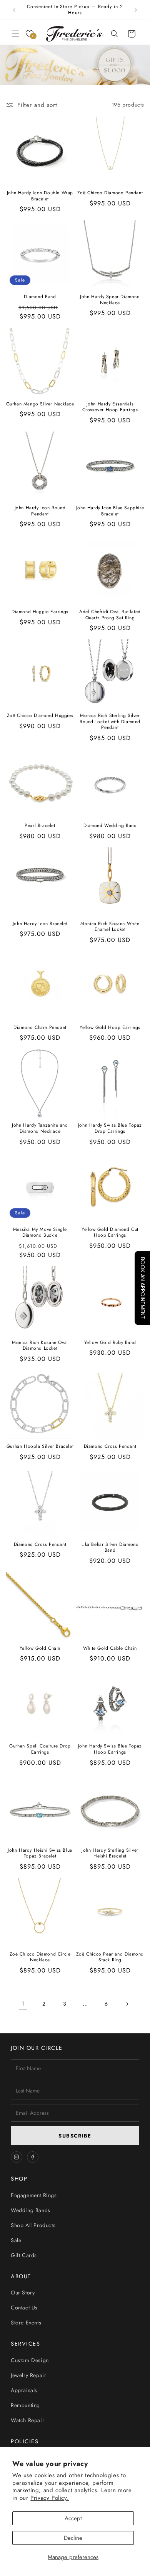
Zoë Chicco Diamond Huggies (40, 716)
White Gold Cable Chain (110, 1649)
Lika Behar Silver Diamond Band (110, 1548)
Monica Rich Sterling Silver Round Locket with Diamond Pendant (110, 722)
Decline (73, 2538)
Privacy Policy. (50, 2498)
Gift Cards (24, 2255)
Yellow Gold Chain (40, 1649)
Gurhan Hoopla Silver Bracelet (40, 1447)
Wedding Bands (31, 2210)
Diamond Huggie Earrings (40, 612)
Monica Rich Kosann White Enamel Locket (110, 927)
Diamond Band (40, 297)
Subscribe (75, 2136)
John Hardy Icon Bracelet (40, 924)
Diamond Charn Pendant (40, 1028)
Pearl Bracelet (40, 826)
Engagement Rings (34, 2195)
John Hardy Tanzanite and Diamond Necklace (40, 1128)
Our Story (23, 2293)
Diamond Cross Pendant (110, 1447)
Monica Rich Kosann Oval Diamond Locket (40, 1346)
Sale (16, 2240)
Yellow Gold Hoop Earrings (110, 1028)
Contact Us (24, 2308)
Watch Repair (27, 2420)
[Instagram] (17, 2157)
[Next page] (127, 2004)
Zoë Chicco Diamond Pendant (110, 193)
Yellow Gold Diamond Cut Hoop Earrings (110, 1233)
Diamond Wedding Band (110, 826)
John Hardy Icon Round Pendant (40, 511)
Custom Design (30, 2360)
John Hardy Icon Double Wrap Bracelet (40, 196)
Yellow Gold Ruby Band (110, 1343)
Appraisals (24, 2390)
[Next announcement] (136, 10)
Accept (73, 2518)
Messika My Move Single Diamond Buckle (40, 1233)
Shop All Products (33, 2225)
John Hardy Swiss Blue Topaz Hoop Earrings (110, 1749)
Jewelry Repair (28, 2375)
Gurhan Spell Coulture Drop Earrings (40, 1749)
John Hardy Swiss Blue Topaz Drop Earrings (110, 1128)
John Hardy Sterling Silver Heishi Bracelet (110, 1853)
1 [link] (23, 2004)
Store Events (26, 2323)
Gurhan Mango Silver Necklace (40, 404)
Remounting (25, 2405)
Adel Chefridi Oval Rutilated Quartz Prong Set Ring (110, 615)
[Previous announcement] (14, 10)
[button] (15, 34)
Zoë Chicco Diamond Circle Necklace (40, 1957)
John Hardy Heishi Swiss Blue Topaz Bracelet (40, 1853)
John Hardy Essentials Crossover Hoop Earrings (110, 407)
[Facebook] (33, 2157)
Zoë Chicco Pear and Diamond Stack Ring (110, 1957)
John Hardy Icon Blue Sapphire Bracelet (110, 511)
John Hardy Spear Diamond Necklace (110, 300)
